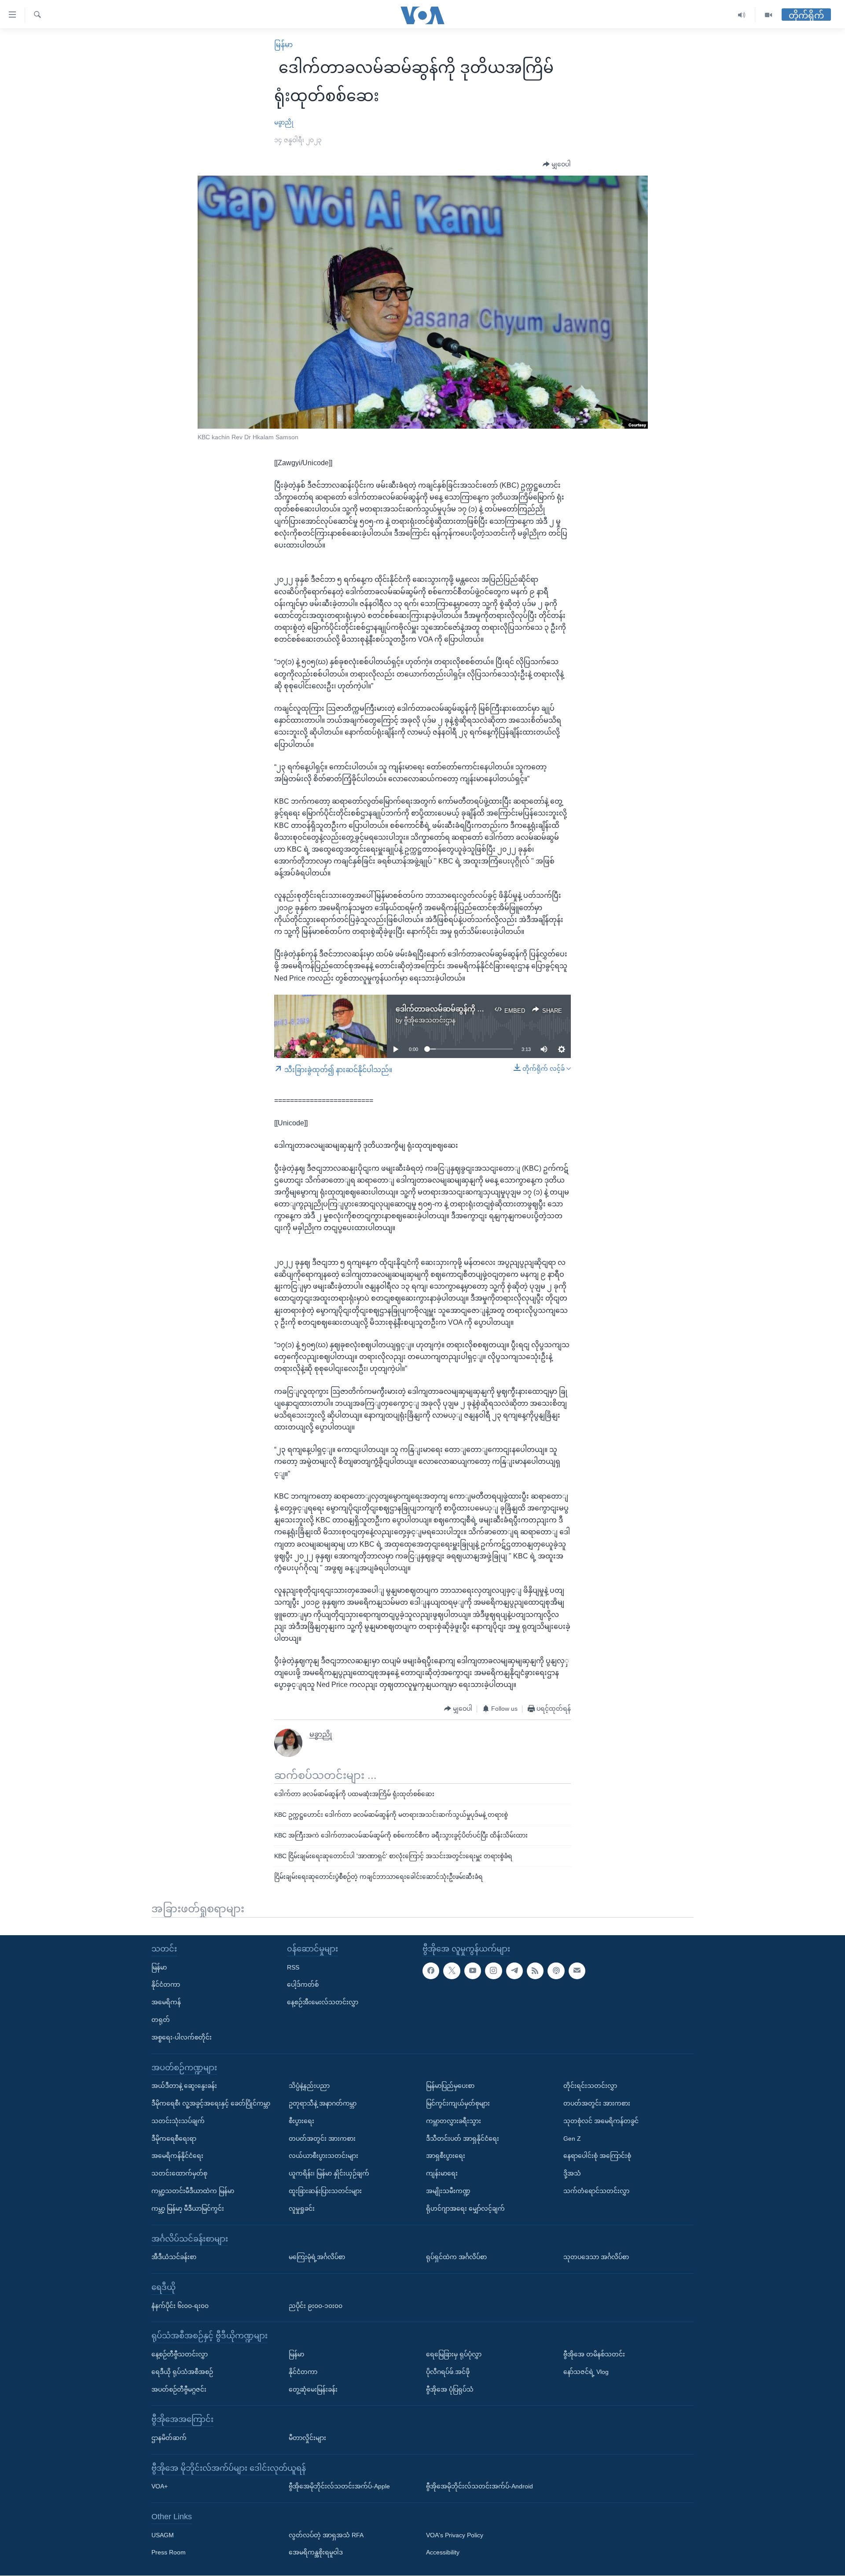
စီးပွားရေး (301, 2121)
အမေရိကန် (166, 2002)
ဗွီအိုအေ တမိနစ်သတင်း (594, 2354)
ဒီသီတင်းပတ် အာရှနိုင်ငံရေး (463, 2139)
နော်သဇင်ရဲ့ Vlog (586, 2372)
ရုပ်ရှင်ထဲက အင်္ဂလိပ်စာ (456, 2257)
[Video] (768, 15)
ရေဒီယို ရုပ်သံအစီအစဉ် (182, 2372)
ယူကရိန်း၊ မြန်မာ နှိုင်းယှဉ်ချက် (329, 2173)
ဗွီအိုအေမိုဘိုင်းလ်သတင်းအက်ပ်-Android (479, 2487)
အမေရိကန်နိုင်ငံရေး (177, 2156)
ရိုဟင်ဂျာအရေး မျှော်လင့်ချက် (465, 2209)
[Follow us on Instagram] (493, 1971)
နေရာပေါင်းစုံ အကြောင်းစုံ (597, 2156)
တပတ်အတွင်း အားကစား (322, 2139)
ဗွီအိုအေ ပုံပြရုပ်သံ (450, 2389)
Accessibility (443, 2553)
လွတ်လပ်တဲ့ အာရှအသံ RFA (326, 2535)
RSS (293, 1967)
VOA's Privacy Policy (455, 2535)
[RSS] (535, 1971)
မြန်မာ (283, 45)
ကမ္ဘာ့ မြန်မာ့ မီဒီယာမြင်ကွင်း (188, 2209)
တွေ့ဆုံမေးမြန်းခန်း (313, 2389)
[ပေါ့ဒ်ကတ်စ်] (556, 1971)
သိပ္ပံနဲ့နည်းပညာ (309, 2086)
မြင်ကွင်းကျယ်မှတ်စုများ (458, 2103)
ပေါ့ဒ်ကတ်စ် (303, 1985)
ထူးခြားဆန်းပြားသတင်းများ (325, 2191)
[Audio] (742, 15)
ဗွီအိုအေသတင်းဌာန (430, 1020)
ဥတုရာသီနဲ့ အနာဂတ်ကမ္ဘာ (323, 2103)
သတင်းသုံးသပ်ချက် (178, 2121)
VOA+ (160, 2487)
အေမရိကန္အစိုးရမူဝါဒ (316, 2553)
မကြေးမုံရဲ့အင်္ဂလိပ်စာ (317, 2257)
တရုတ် (161, 2020)
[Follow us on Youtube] (473, 1971)
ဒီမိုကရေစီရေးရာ (174, 2139)
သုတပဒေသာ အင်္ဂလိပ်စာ (596, 2257)
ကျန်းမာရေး (442, 2173)
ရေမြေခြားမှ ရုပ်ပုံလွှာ (454, 2354)
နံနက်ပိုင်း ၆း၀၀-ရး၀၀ (180, 2306)
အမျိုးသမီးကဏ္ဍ (448, 2191)
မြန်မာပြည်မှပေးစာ (450, 2086)
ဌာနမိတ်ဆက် (169, 2438)
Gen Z (572, 2139)
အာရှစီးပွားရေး (446, 2156)
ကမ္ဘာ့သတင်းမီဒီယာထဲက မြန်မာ (193, 2191)
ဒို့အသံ (572, 2173)
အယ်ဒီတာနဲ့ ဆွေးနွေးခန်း (184, 2086)
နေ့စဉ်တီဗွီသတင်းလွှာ (180, 2354)
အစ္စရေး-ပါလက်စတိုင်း (182, 2037)
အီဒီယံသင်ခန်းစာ (174, 2257)
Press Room (169, 2553)
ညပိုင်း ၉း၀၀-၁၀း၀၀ (316, 2306)
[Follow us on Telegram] (514, 1971)
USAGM (163, 2535)
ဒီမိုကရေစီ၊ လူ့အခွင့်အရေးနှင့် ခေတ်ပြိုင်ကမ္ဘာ (211, 2103)
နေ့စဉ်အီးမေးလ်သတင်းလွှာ (323, 2002)
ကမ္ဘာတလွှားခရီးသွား (454, 2121)
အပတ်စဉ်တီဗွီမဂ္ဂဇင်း (179, 2389)
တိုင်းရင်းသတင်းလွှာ (590, 2086)
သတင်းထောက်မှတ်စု (179, 2173)
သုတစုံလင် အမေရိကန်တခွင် (601, 2121)
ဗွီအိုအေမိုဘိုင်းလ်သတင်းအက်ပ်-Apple (339, 2487)
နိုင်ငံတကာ (166, 1985)
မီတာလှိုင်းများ (307, 2438)
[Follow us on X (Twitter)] (452, 1971)
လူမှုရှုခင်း (302, 2209)
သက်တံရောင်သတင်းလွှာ (596, 2191)
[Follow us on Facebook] (431, 1971)
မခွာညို (284, 122)
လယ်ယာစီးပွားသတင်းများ (323, 2156)
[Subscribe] (577, 1971)
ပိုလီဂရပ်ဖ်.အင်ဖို (448, 2372)
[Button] (557, 165)
